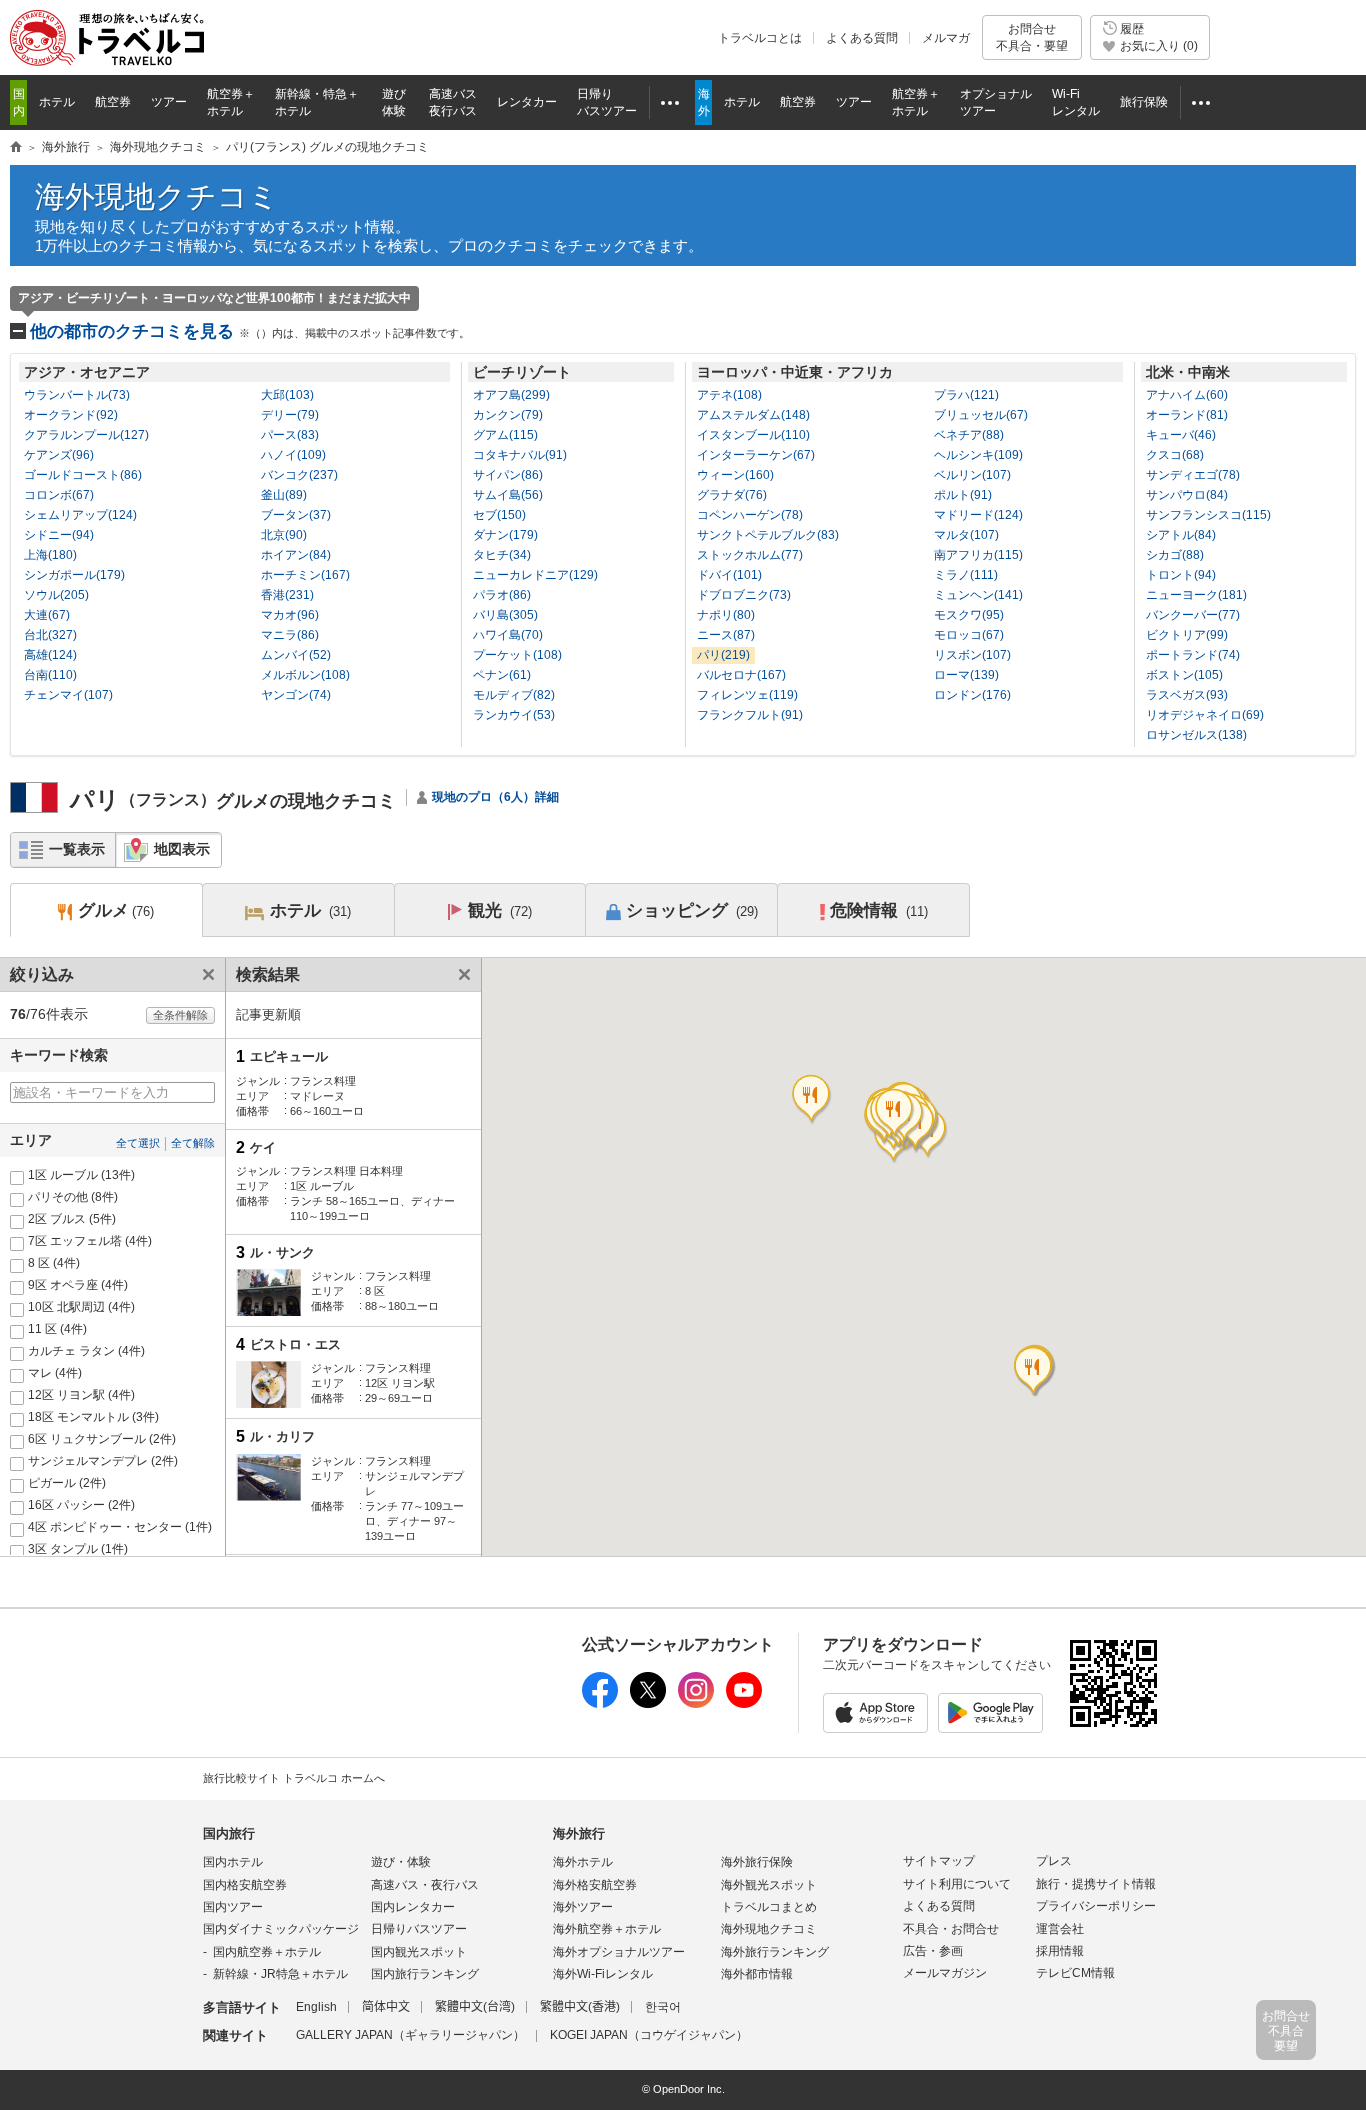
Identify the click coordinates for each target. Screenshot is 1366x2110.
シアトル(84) (1181, 535)
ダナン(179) (505, 535)
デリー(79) (290, 415)
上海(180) (50, 555)
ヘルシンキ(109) (978, 455)
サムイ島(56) (508, 495)
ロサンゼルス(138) (1196, 735)
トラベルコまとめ (769, 1907)
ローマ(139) (966, 675)
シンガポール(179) (74, 575)
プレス (1054, 1861)
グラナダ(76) (732, 495)
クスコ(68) (1175, 455)
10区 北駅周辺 (81, 1307)
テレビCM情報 (1075, 1973)
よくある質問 (862, 38)
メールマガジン (945, 1973)
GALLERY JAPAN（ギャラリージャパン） (410, 2035)
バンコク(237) (299, 475)
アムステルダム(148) (753, 415)
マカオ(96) (290, 615)
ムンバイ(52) (296, 655)
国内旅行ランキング (425, 1974)
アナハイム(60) (1187, 395)
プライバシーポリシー (1096, 1906)
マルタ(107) (966, 535)
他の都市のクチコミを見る (250, 331)
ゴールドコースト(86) (83, 475)
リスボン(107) (972, 655)
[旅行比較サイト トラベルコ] (16, 148)
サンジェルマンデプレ (103, 1461)
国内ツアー (233, 1907)
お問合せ (1032, 37)
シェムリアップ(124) (80, 515)
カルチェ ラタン (86, 1351)
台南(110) (50, 675)
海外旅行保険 (757, 1862)
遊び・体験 (401, 1862)
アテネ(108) (729, 395)
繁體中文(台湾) (475, 2007)
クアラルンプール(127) (86, 435)
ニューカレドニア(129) (535, 575)
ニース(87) (726, 635)
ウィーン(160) (735, 475)
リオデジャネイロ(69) (1205, 715)
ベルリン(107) (972, 475)
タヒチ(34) (502, 555)
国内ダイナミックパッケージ (281, 1929)
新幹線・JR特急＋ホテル (280, 1974)
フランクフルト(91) (750, 715)
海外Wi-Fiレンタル (603, 1974)
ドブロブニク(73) (744, 595)
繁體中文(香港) (580, 2007)
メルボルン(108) (305, 675)
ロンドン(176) (972, 695)
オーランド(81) (1187, 415)
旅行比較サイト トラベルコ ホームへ (294, 1778)
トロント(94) (1181, 575)
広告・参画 (933, 1951)
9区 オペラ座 (78, 1285)
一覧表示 (77, 849)
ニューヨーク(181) (1196, 595)
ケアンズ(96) (59, 455)
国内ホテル (233, 1862)
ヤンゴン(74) (296, 695)
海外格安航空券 (595, 1885)
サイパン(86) (508, 475)
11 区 (57, 1329)
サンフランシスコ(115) (1208, 515)
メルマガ (946, 38)
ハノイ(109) (293, 455)
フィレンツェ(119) (747, 695)
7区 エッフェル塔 (90, 1241)
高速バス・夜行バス (425, 1885)
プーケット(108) (517, 655)
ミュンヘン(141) (978, 595)
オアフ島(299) (511, 395)
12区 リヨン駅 (81, 1395)
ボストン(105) (1184, 675)
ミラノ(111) (966, 575)
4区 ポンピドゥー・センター (120, 1527)
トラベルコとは (760, 38)
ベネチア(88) (969, 435)
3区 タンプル (78, 1549)
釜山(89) (284, 495)
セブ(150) (499, 515)
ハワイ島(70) (508, 635)
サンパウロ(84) (1187, 495)
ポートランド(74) (1193, 655)
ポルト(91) (963, 495)
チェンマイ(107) (68, 695)
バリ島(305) (505, 615)
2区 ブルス (72, 1219)
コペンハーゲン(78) (750, 515)
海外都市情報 (757, 1974)
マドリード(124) (978, 515)
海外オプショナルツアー (619, 1952)
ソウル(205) (56, 595)
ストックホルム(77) (750, 555)
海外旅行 (579, 1833)
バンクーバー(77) (1193, 615)
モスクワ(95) (969, 615)
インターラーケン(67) (756, 455)
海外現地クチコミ (157, 196)
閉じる (205, 974)
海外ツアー (583, 1907)
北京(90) (284, 535)
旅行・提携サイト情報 (1096, 1884)
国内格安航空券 (245, 1885)
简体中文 (386, 2007)
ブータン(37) (296, 515)
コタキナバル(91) (520, 455)
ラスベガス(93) (1187, 695)
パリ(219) (723, 655)
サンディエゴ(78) (1193, 475)
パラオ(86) (502, 595)
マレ (55, 1373)
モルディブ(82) (514, 695)
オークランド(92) (71, 415)
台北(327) (50, 635)
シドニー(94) (59, 535)
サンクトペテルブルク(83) (768, 535)
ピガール (67, 1483)
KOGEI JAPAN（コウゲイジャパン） (649, 2035)
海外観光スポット (769, 1885)
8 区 (54, 1263)
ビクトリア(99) (1187, 635)
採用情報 (1060, 1951)
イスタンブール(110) (753, 435)
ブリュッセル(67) (981, 415)
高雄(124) (50, 655)
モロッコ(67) (969, 635)
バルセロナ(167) (741, 675)
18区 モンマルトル (93, 1417)
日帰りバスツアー (419, 1929)
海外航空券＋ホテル (607, 1929)
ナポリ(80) (726, 615)
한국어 (663, 2007)
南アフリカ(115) (978, 555)
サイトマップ (939, 1861)
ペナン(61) (502, 675)
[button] (895, 1116)
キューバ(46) (1181, 435)
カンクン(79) (508, 415)
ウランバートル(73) (77, 395)
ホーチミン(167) (305, 575)
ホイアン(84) (296, 555)
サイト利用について (957, 1884)
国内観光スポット (419, 1952)
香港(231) (287, 595)
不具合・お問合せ (951, 1929)
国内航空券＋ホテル (267, 1952)
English (316, 2007)
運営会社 (1060, 1929)
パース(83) (290, 435)
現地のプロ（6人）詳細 (495, 797)
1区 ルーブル (81, 1175)
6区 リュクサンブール (102, 1439)
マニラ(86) (290, 635)
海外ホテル (583, 1862)
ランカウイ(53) (514, 715)
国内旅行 (229, 1833)
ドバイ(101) (729, 575)
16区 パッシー (81, 1505)
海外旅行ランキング (775, 1952)
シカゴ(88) (1175, 555)
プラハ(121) (966, 395)
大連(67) (47, 615)
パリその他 (73, 1197)
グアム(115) (505, 435)
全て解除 (193, 1143)
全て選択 (138, 1143)
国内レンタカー (413, 1907)
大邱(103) (287, 395)
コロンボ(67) (59, 495)
